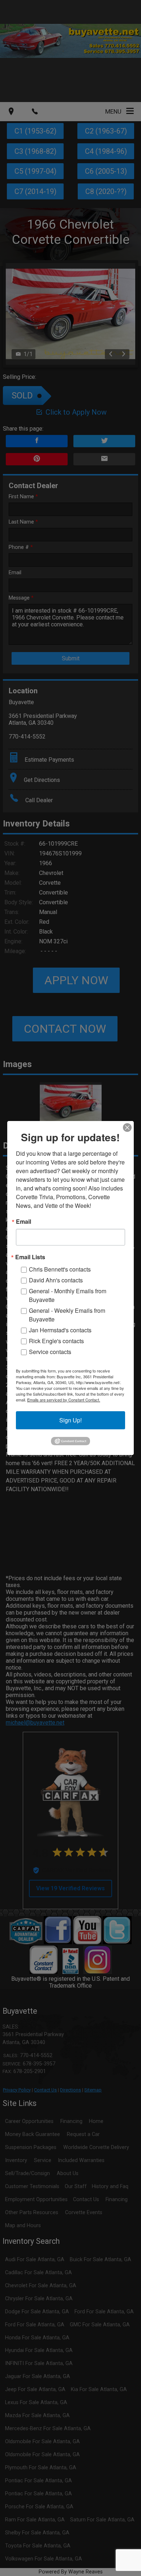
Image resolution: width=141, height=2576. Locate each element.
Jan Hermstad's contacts (60, 1330)
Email (23, 1222)
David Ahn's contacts (56, 1280)
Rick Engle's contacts (56, 1341)
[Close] (127, 1128)
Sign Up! (70, 1420)
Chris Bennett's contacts (60, 1269)
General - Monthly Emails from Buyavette (68, 1295)
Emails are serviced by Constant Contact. (64, 1400)
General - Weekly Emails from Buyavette (67, 1315)
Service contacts (50, 1352)
